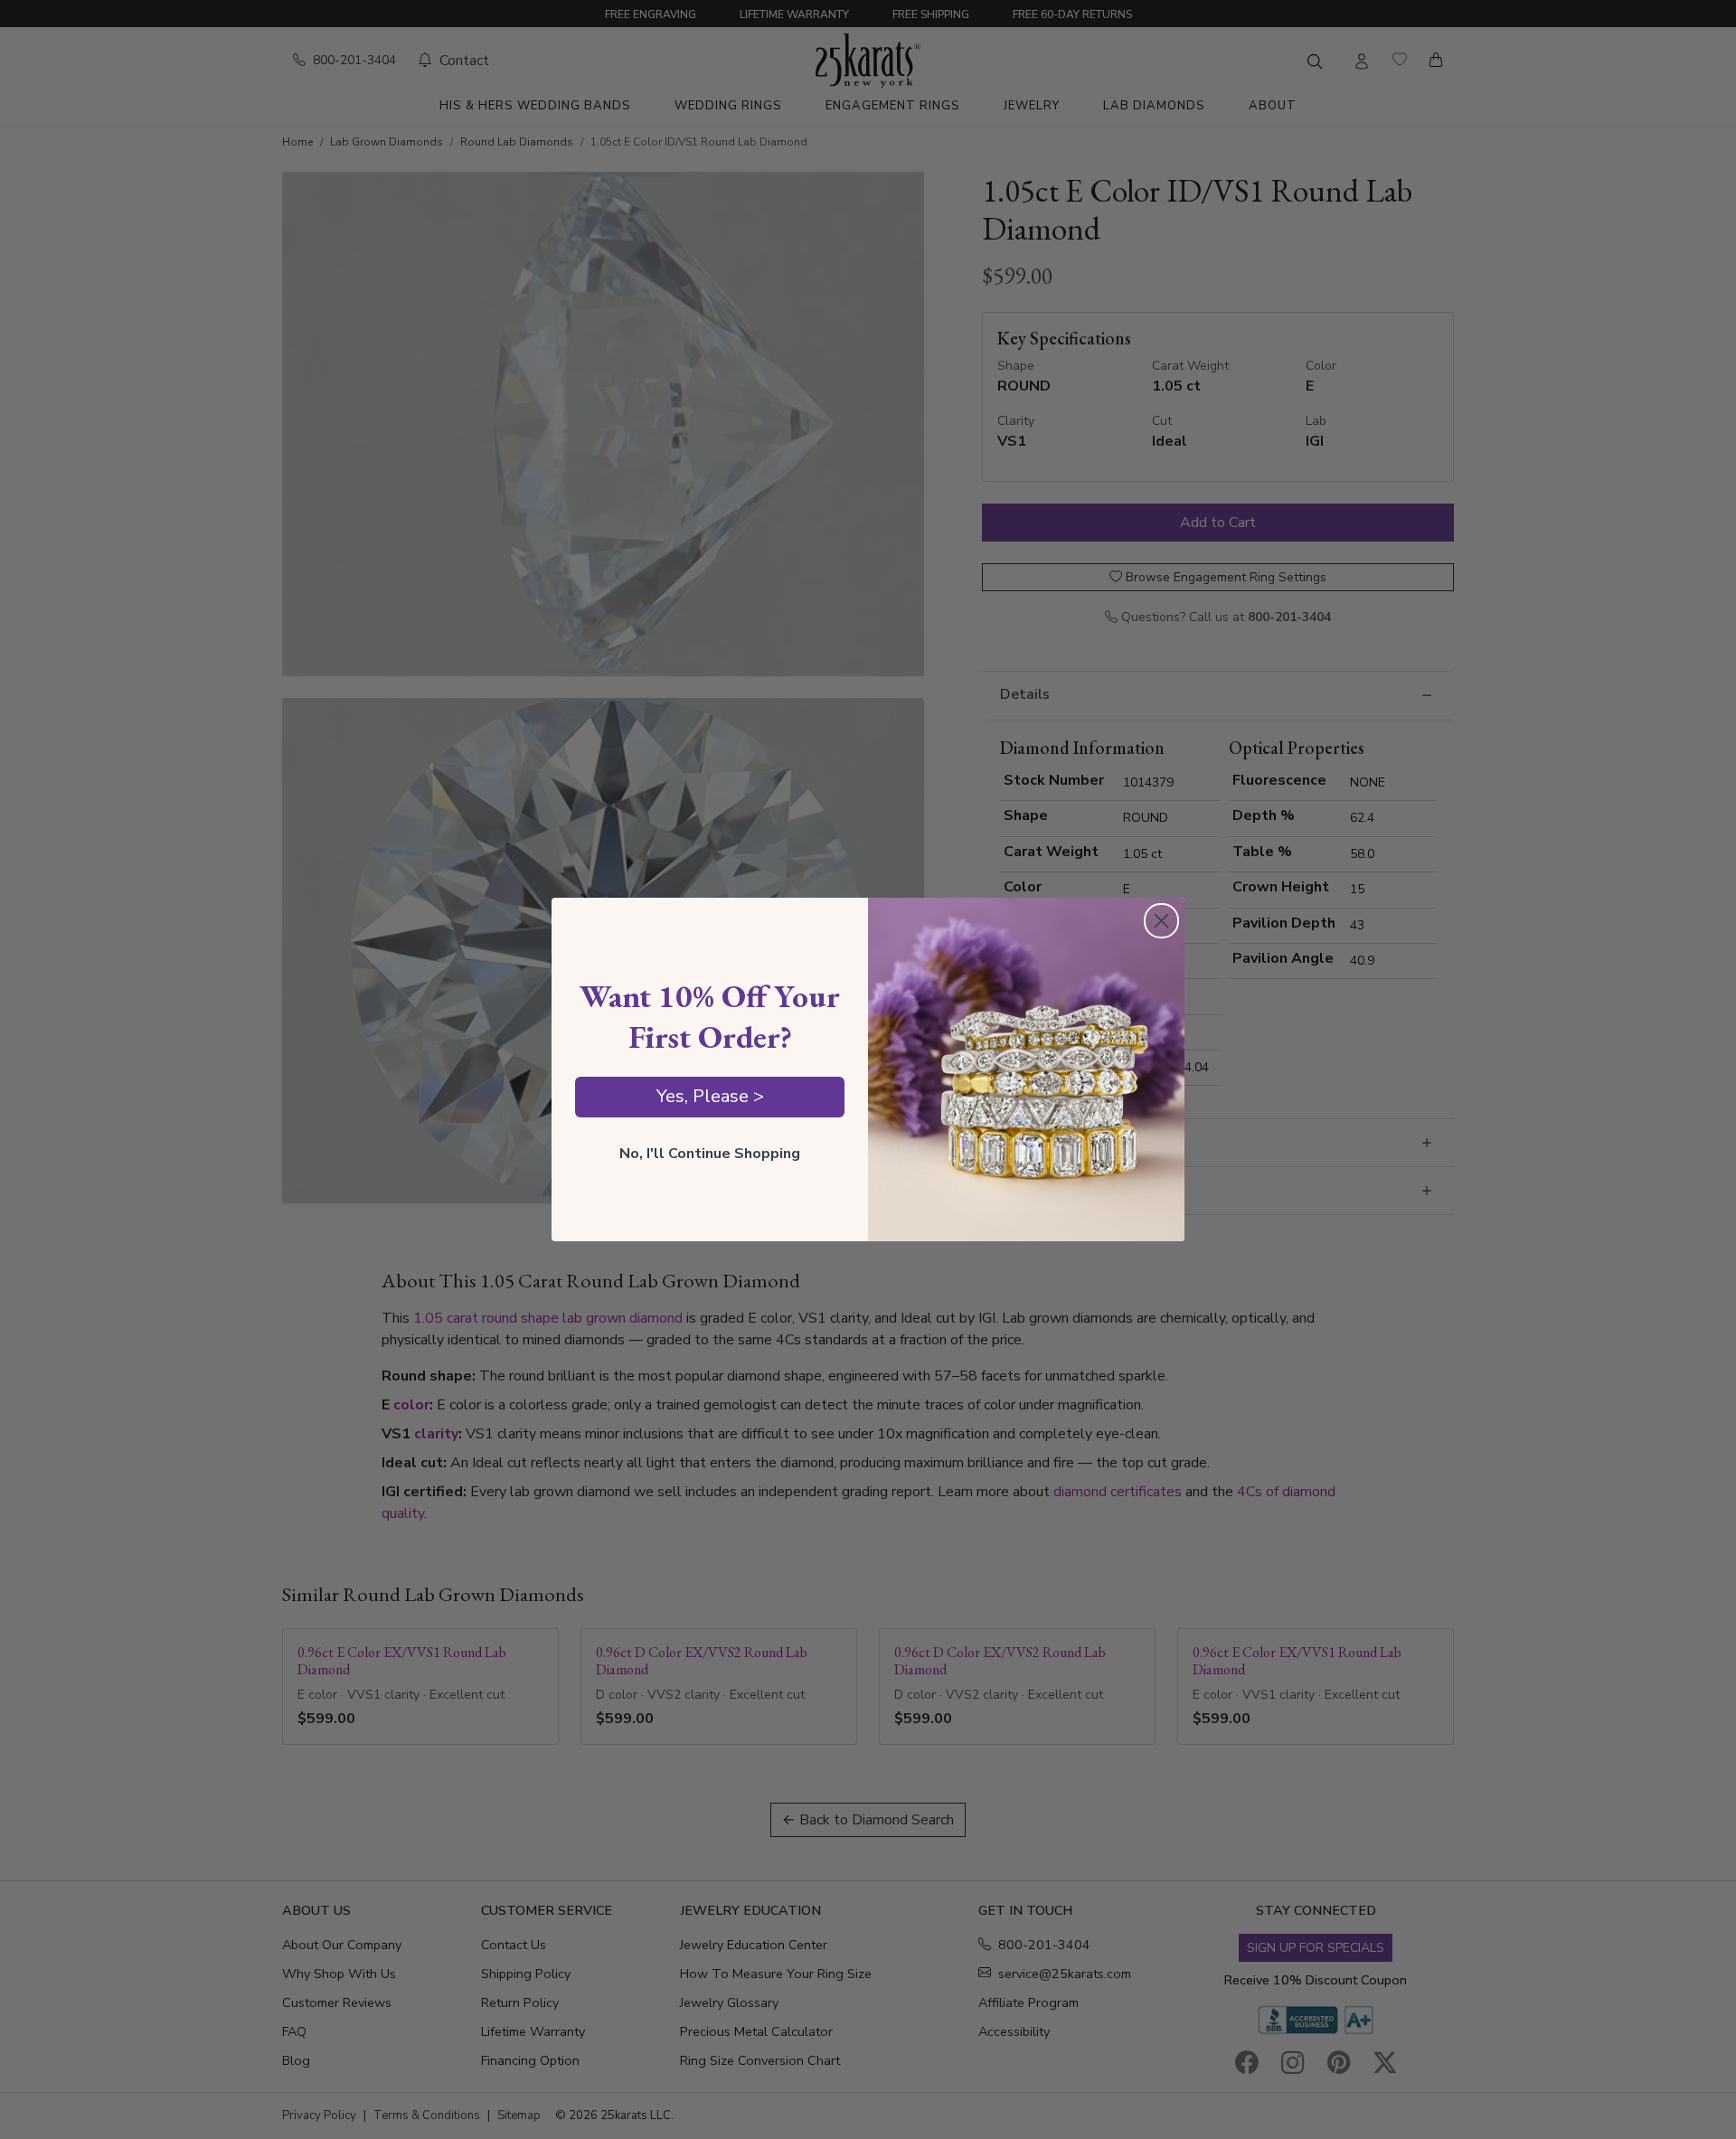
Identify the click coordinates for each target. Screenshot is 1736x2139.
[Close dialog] (1161, 921)
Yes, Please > (710, 1096)
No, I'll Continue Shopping (710, 1154)
